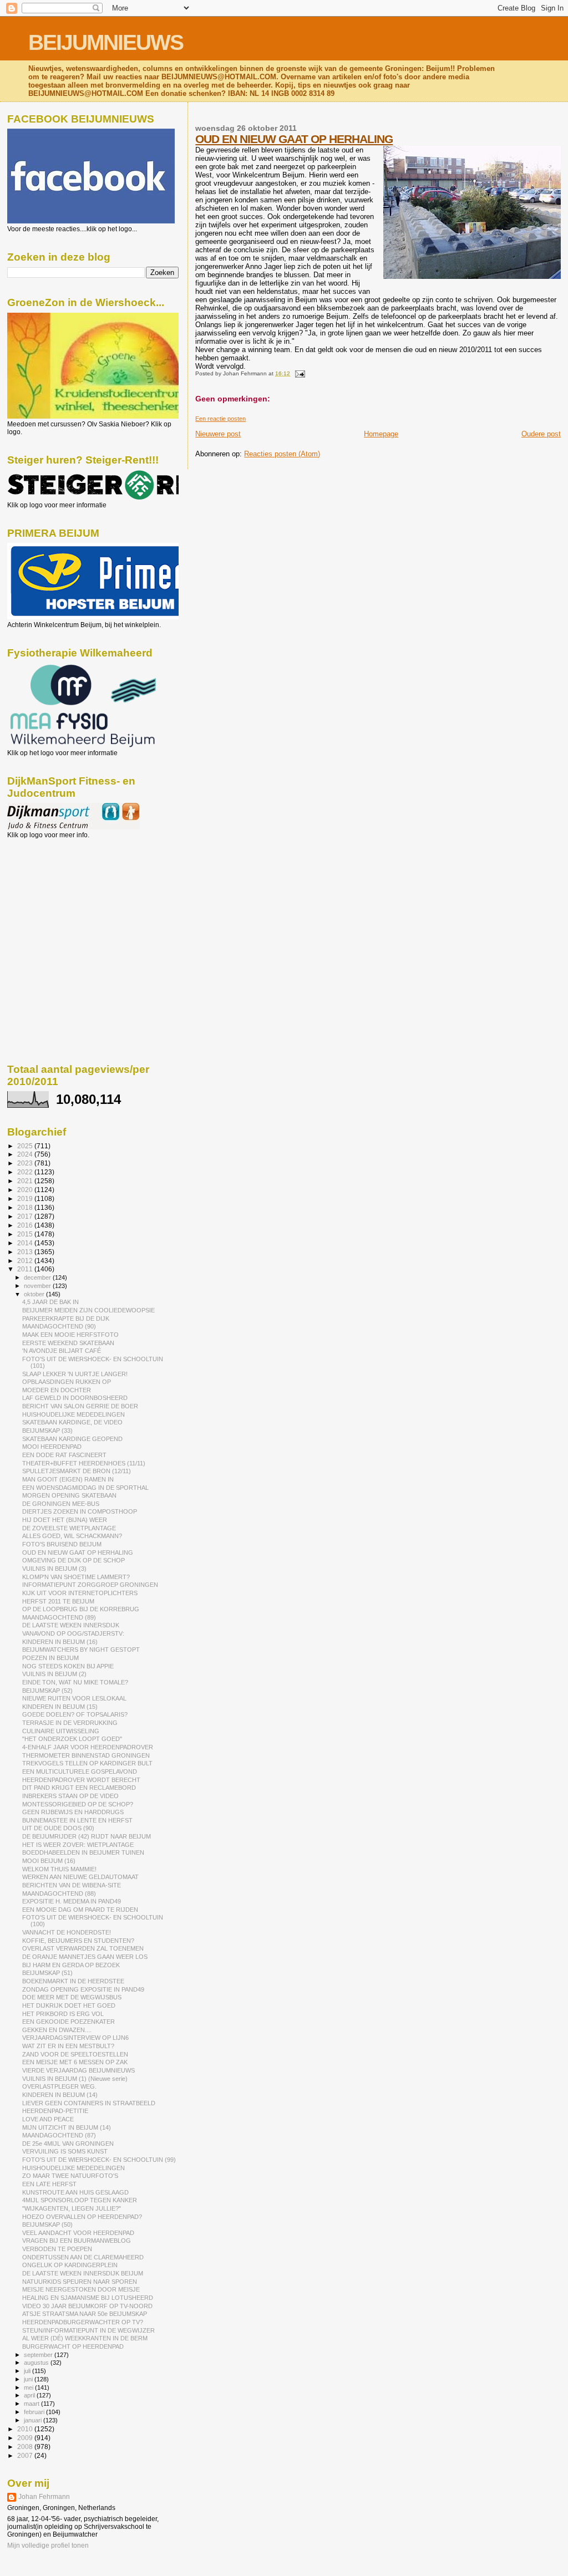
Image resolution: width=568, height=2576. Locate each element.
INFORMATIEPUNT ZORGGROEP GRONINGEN (90, 1585)
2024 (26, 1154)
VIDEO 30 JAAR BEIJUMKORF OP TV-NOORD (87, 2306)
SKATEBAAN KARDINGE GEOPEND (72, 1439)
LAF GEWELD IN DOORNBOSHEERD (75, 1398)
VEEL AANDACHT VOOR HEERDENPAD (78, 2233)
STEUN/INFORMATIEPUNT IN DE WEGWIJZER (88, 2330)
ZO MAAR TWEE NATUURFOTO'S (70, 2176)
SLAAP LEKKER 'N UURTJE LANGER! (75, 1374)
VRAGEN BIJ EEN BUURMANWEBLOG (77, 2241)
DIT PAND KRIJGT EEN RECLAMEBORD (79, 1788)
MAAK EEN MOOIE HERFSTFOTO (70, 1335)
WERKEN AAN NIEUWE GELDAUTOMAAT (80, 1877)
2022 (26, 1172)
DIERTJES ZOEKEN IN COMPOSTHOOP (80, 1511)
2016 (26, 1225)
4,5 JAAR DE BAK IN (50, 1302)
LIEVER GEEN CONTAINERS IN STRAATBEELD (89, 2103)
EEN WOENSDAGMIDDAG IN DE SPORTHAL (85, 1488)
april (30, 2395)
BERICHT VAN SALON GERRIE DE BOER (80, 1406)
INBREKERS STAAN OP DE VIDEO (70, 1796)
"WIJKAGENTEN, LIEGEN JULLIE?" (72, 2208)
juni (29, 2379)
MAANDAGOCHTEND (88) (59, 1893)
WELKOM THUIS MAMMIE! (59, 1869)
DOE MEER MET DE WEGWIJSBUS (72, 1997)
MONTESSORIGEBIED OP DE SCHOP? (78, 1804)
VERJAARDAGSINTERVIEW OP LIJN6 (75, 2038)
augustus (37, 2363)
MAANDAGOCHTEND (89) (59, 1617)
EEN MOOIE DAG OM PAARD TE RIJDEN (80, 1910)
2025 (26, 1146)
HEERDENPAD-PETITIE (55, 2111)
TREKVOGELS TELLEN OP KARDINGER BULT (87, 1763)
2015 (26, 1234)
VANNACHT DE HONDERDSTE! (67, 1932)
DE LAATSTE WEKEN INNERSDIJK (71, 1625)
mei (29, 2387)
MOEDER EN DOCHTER (57, 1390)
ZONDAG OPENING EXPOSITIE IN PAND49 (83, 1989)
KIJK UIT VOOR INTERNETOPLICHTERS (80, 1593)
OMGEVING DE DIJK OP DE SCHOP (73, 1560)
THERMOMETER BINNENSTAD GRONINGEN (86, 1755)
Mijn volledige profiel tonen (48, 2546)
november (38, 1286)
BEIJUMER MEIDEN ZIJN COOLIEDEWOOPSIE (88, 1310)
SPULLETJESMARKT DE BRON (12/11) (77, 1471)
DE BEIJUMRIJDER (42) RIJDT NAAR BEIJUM (87, 1836)
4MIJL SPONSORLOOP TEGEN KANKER (80, 2200)
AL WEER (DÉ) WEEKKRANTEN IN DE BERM (85, 2338)
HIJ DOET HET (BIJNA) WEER (65, 1520)
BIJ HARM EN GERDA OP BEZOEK (71, 1965)
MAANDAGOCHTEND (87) (59, 2135)
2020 (26, 1190)
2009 (26, 2438)
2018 (26, 1207)
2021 (26, 1181)
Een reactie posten (220, 419)
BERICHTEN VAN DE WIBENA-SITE (72, 1885)
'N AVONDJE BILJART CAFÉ (62, 1351)
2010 (26, 2429)
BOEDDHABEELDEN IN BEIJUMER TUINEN (83, 1852)
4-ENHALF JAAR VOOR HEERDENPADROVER (88, 1747)
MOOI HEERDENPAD (52, 1447)
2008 (26, 2447)
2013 (26, 1252)
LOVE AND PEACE (48, 2119)
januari (34, 2420)
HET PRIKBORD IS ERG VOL (63, 2014)
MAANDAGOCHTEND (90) (59, 1326)
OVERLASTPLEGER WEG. (59, 2086)
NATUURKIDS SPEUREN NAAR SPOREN (80, 2282)
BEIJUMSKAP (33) (47, 1430)
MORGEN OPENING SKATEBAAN (69, 1495)
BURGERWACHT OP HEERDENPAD (73, 2346)
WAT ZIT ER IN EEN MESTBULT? (68, 2046)
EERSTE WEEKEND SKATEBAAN (68, 1343)
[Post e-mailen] (298, 373)
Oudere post (541, 434)
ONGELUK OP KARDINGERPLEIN (70, 2265)
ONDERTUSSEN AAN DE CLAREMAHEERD (83, 2257)
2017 (26, 1216)
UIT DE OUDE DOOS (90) (58, 1828)
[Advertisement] (57, 899)
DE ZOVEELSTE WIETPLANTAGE (69, 1528)
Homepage (381, 434)
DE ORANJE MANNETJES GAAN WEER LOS (85, 1957)
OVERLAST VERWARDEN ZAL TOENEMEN (83, 1948)
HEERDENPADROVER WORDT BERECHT (81, 1780)
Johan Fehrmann (44, 2497)
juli (28, 2371)
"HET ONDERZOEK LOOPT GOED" (72, 1739)
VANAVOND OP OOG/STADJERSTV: (73, 1633)
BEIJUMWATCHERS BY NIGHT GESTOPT (81, 1650)
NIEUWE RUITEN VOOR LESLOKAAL (74, 1698)
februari (35, 2412)
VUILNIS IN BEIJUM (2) (54, 1674)
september (39, 2355)
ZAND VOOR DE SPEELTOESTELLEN (75, 2054)
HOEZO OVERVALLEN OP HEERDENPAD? (82, 2217)
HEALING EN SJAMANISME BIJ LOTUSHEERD (88, 2298)
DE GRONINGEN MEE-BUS (61, 1504)
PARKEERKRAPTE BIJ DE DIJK (66, 1318)
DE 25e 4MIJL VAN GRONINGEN (68, 2144)
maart (32, 2404)
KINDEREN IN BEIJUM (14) (60, 2095)
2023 (26, 1163)
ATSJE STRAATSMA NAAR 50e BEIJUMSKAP (85, 2314)
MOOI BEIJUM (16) (49, 1861)
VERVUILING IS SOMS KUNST (65, 2151)
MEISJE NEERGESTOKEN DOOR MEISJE (81, 2289)
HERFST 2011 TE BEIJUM (58, 1601)
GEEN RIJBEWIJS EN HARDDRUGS (73, 1812)
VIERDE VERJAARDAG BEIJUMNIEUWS (78, 2070)
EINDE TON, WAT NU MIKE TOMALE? (75, 1682)
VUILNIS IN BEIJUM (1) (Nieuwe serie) (75, 2079)
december (38, 1277)
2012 (26, 1261)
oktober (35, 1294)
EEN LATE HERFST (49, 2184)
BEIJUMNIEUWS (106, 42)
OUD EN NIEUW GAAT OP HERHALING (294, 139)
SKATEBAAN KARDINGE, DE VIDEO (72, 1422)
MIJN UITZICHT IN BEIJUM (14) (67, 2127)
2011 (26, 1269)
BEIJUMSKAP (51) (47, 1973)
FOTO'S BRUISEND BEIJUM (62, 1544)
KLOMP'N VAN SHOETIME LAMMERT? (76, 1577)
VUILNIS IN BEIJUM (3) (54, 1569)
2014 (26, 1243)
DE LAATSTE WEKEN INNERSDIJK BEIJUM (83, 2273)
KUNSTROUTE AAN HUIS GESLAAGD (75, 2192)
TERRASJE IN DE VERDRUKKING (70, 1723)
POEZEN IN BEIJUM (50, 1658)
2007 (26, 2455)
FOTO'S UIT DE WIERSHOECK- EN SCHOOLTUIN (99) (99, 2160)
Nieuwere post (218, 434)
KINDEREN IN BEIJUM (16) (60, 1642)
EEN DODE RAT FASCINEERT (64, 1455)
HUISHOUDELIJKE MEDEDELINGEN (73, 1414)
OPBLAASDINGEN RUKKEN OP (67, 1382)
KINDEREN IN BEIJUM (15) (60, 1707)
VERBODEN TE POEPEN (57, 2249)
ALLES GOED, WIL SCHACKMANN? (72, 1536)
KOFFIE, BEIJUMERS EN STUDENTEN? (78, 1941)
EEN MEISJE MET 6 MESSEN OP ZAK (75, 2062)
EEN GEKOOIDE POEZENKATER (69, 2022)
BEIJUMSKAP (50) (47, 2224)
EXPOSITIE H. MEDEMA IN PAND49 (72, 1901)
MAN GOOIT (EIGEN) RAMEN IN (68, 1479)
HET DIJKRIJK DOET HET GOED (69, 2005)
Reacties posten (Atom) (282, 454)
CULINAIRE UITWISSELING (61, 1731)
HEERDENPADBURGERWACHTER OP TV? (83, 2322)
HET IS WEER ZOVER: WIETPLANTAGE (78, 1845)
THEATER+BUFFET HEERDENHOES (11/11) (84, 1463)
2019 (26, 1198)
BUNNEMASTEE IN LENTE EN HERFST (77, 1820)
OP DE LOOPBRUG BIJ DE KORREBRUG (81, 1609)
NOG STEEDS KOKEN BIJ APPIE (68, 1666)
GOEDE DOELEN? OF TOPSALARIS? (75, 1714)
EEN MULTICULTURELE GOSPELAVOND (80, 1771)
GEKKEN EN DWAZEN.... (57, 2030)
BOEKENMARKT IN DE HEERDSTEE (73, 1981)
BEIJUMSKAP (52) (47, 1691)
